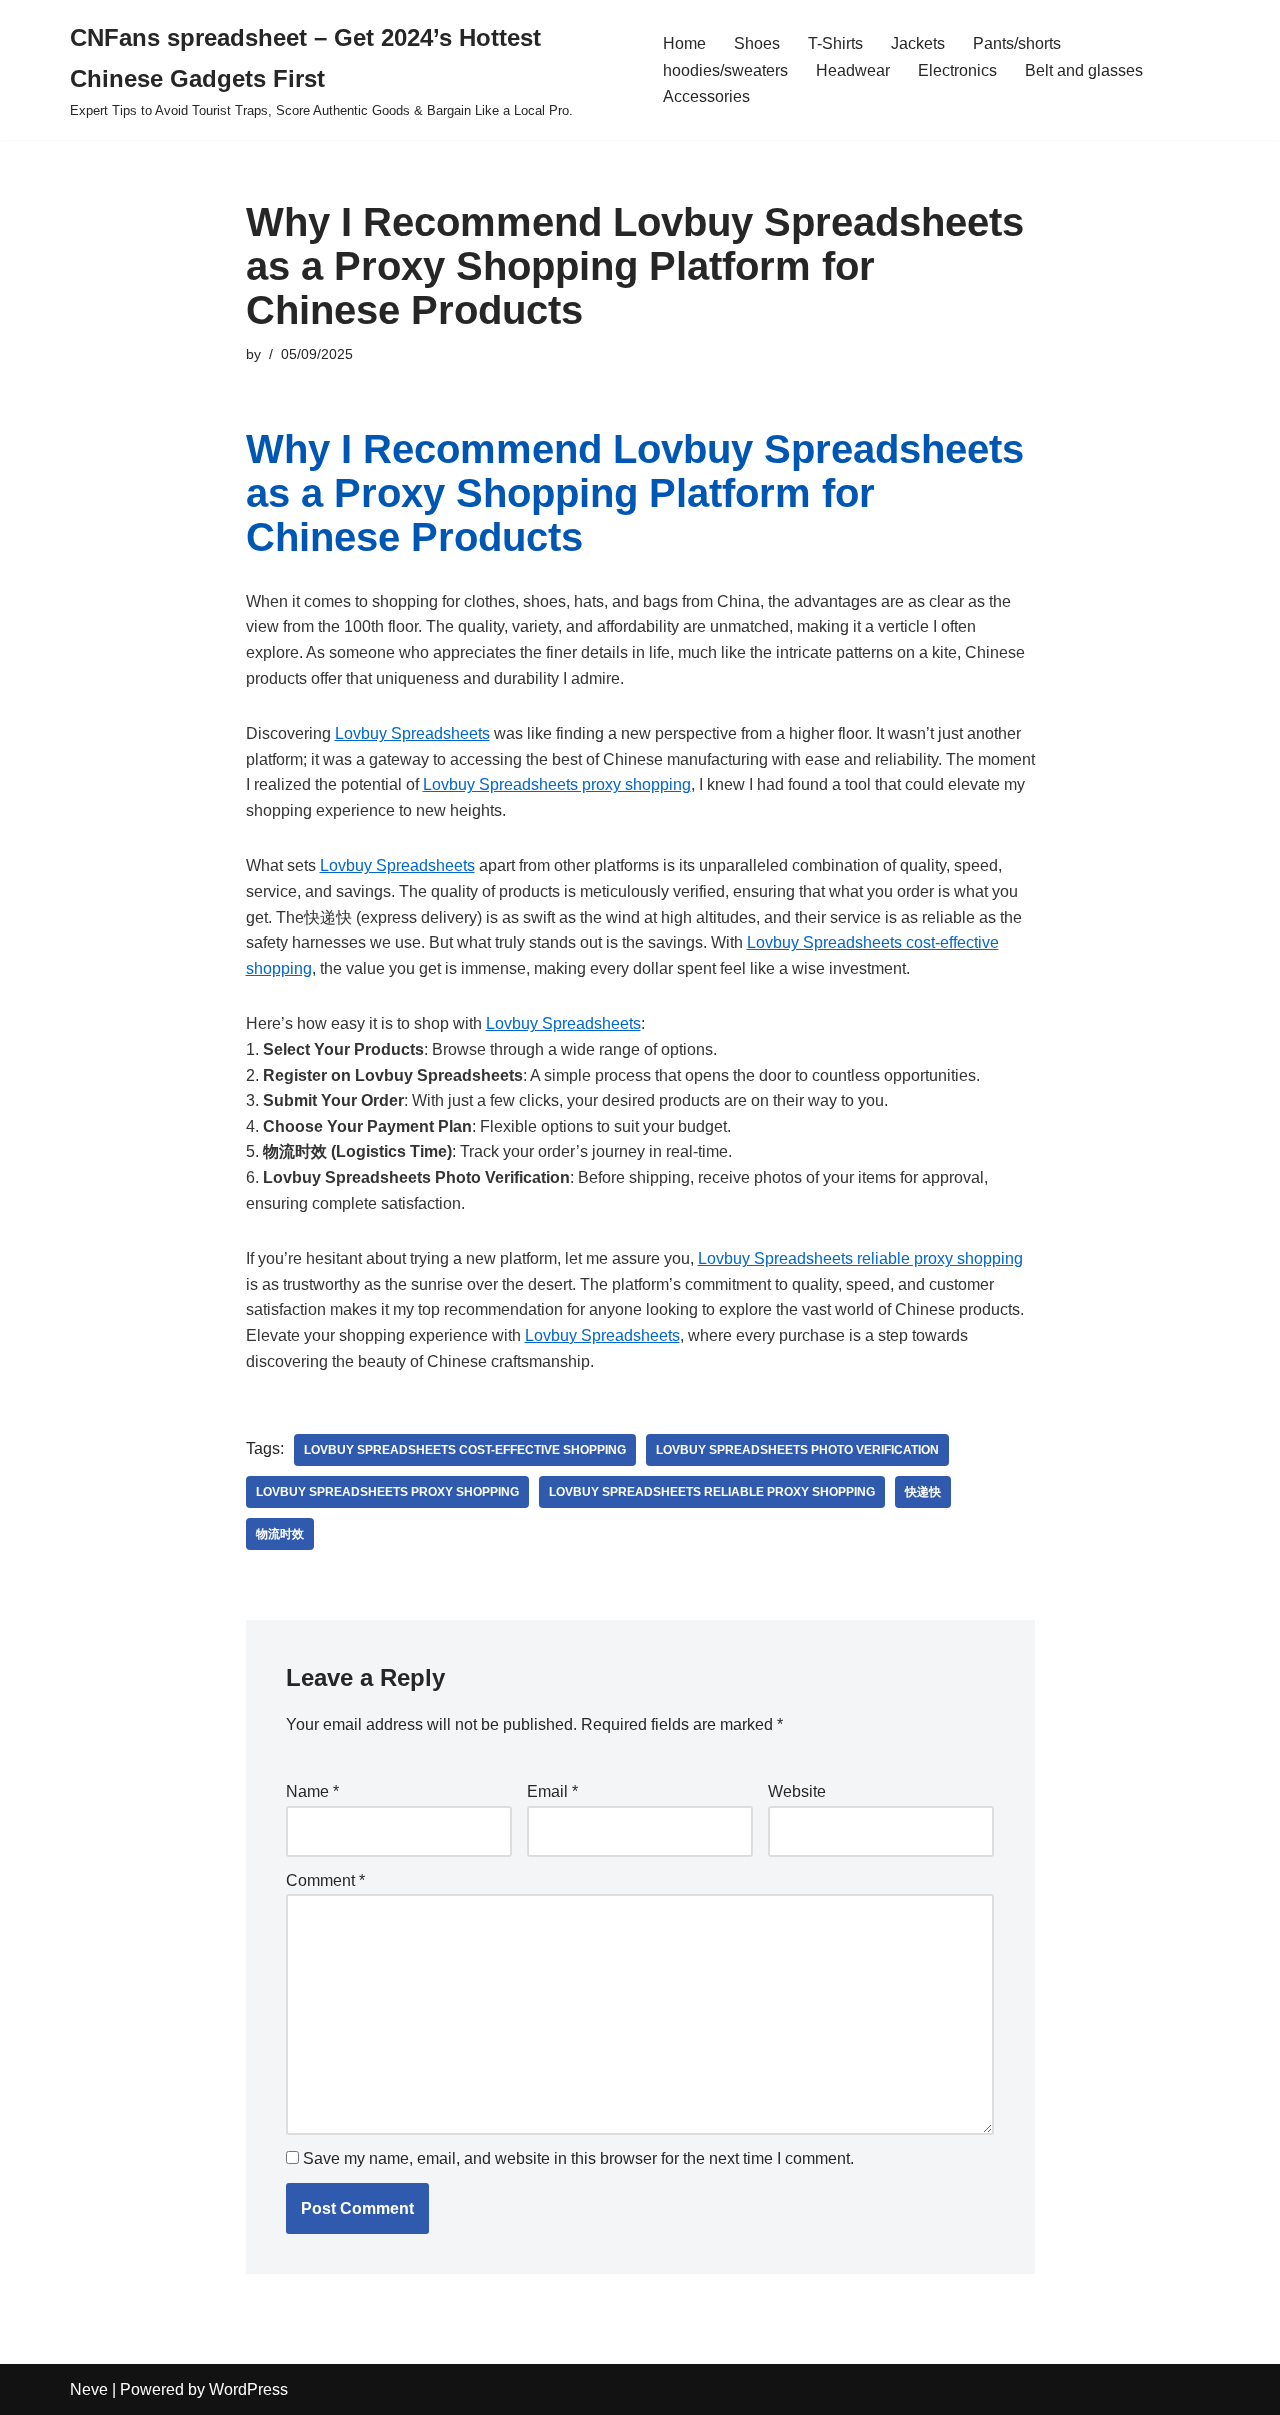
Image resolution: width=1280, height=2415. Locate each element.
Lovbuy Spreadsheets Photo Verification (797, 1450)
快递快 (923, 1492)
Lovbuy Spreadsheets (412, 733)
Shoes (757, 43)
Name (312, 1791)
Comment (325, 1880)
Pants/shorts (1017, 43)
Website (797, 1791)
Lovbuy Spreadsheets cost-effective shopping (465, 1450)
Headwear (853, 70)
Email (552, 1791)
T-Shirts (835, 43)
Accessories (706, 96)
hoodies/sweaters (725, 70)
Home (684, 43)
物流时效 (280, 1534)
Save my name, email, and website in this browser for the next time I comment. (578, 2158)
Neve (89, 2389)
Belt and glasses (1084, 70)
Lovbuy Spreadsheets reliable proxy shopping (860, 1258)
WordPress (248, 2389)
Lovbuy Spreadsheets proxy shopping (557, 784)
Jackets (918, 43)
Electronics (957, 70)
